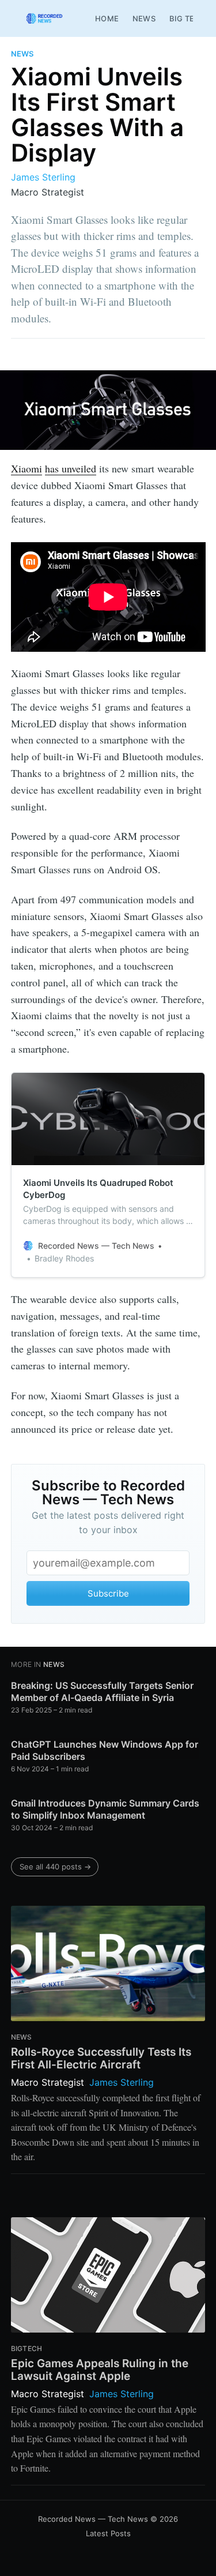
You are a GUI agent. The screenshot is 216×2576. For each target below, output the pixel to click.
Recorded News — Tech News (93, 2519)
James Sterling (43, 177)
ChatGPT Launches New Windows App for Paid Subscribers (105, 1751)
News (144, 18)
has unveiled (71, 468)
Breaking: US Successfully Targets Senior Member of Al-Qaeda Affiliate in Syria (102, 1692)
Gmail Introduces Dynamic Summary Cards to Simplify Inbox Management (105, 1809)
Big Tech (188, 18)
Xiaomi (26, 468)
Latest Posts (108, 2533)
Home (107, 18)
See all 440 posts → (55, 1867)
